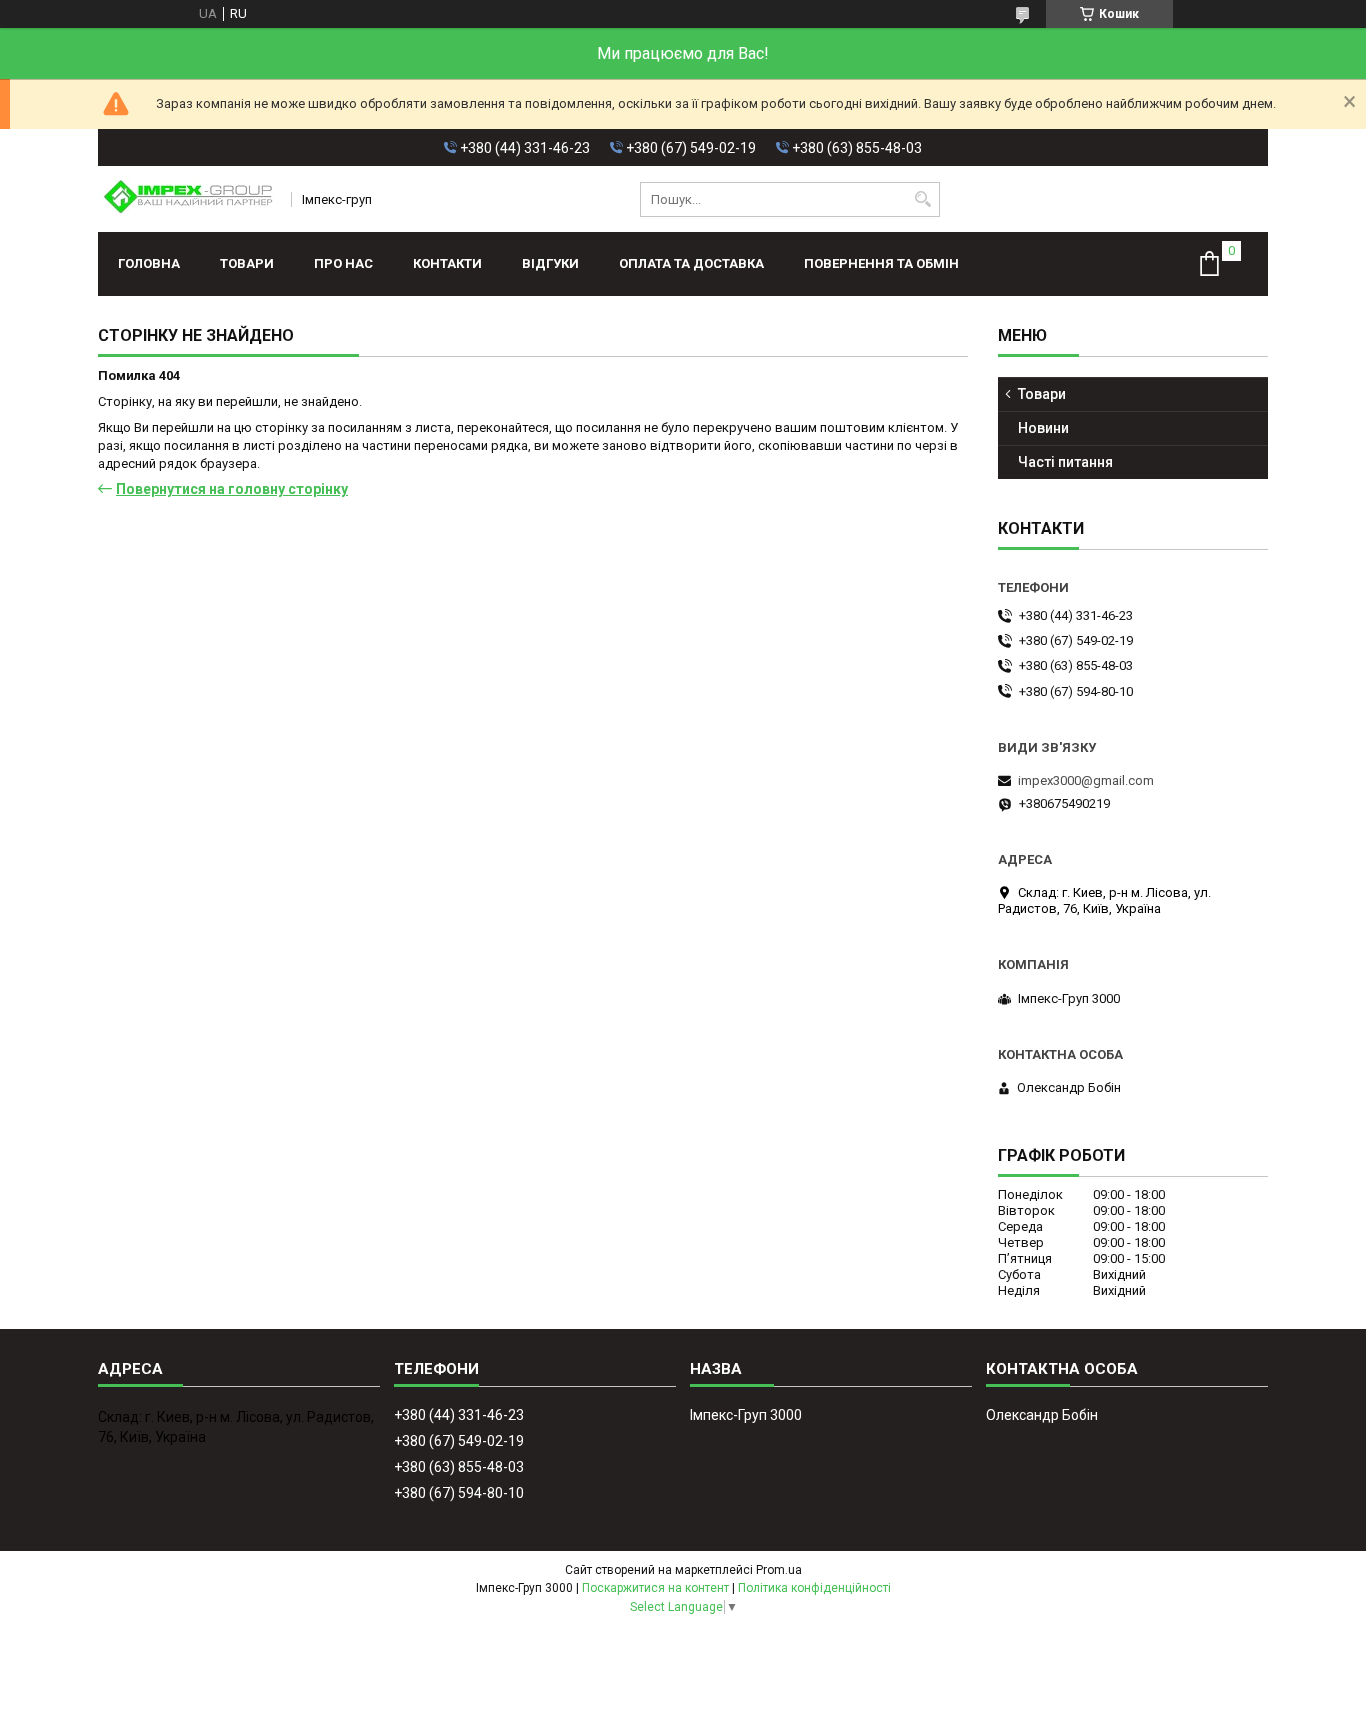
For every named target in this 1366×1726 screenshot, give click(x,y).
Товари (247, 263)
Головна (149, 263)
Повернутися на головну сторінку (232, 489)
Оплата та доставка (691, 263)
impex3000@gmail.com (1086, 780)
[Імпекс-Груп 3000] (188, 199)
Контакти (447, 263)
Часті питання (1065, 462)
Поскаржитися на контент (655, 1588)
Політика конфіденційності (814, 1588)
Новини (1043, 428)
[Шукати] (922, 199)
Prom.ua (779, 1570)
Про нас (343, 263)
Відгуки (550, 263)
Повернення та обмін (881, 263)
